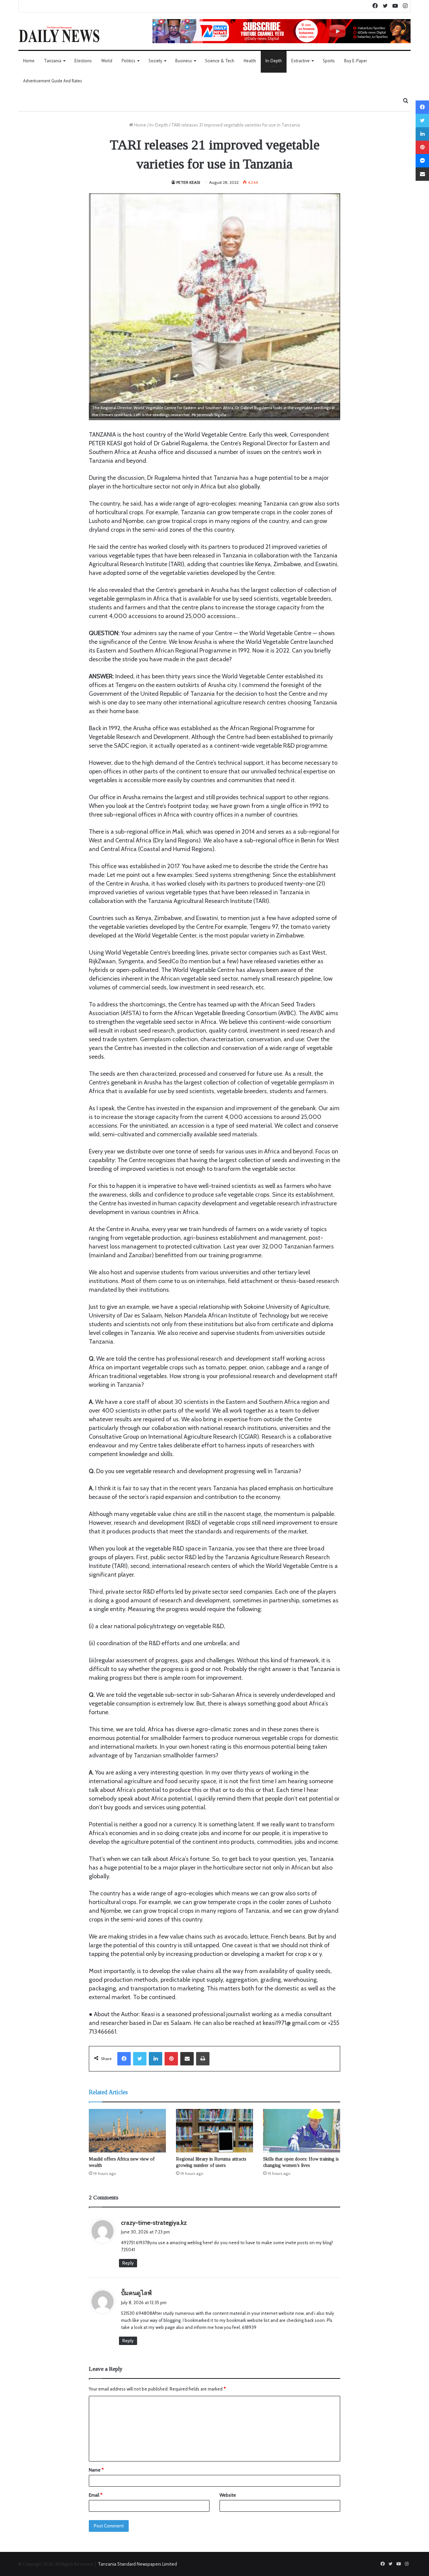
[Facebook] (124, 2059)
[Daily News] (59, 34)
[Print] (203, 2059)
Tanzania (53, 61)
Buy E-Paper (356, 61)
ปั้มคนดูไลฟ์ (136, 2293)
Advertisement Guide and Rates (53, 81)
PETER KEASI (188, 182)
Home (29, 61)
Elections (83, 61)
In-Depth (274, 61)
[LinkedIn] (156, 2059)
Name (96, 2470)
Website (228, 2495)
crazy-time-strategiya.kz (154, 2223)
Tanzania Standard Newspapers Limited (137, 2564)
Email (96, 2495)
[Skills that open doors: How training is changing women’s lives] (302, 2131)
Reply (128, 2263)
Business (184, 61)
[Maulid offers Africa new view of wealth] (127, 2131)
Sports (329, 61)
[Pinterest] (171, 2059)
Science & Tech (220, 61)
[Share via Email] (187, 2059)
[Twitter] (140, 2059)
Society (155, 61)
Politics (129, 61)
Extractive (300, 61)
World (107, 61)
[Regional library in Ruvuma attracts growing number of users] (214, 2131)
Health (250, 61)
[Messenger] (422, 161)
